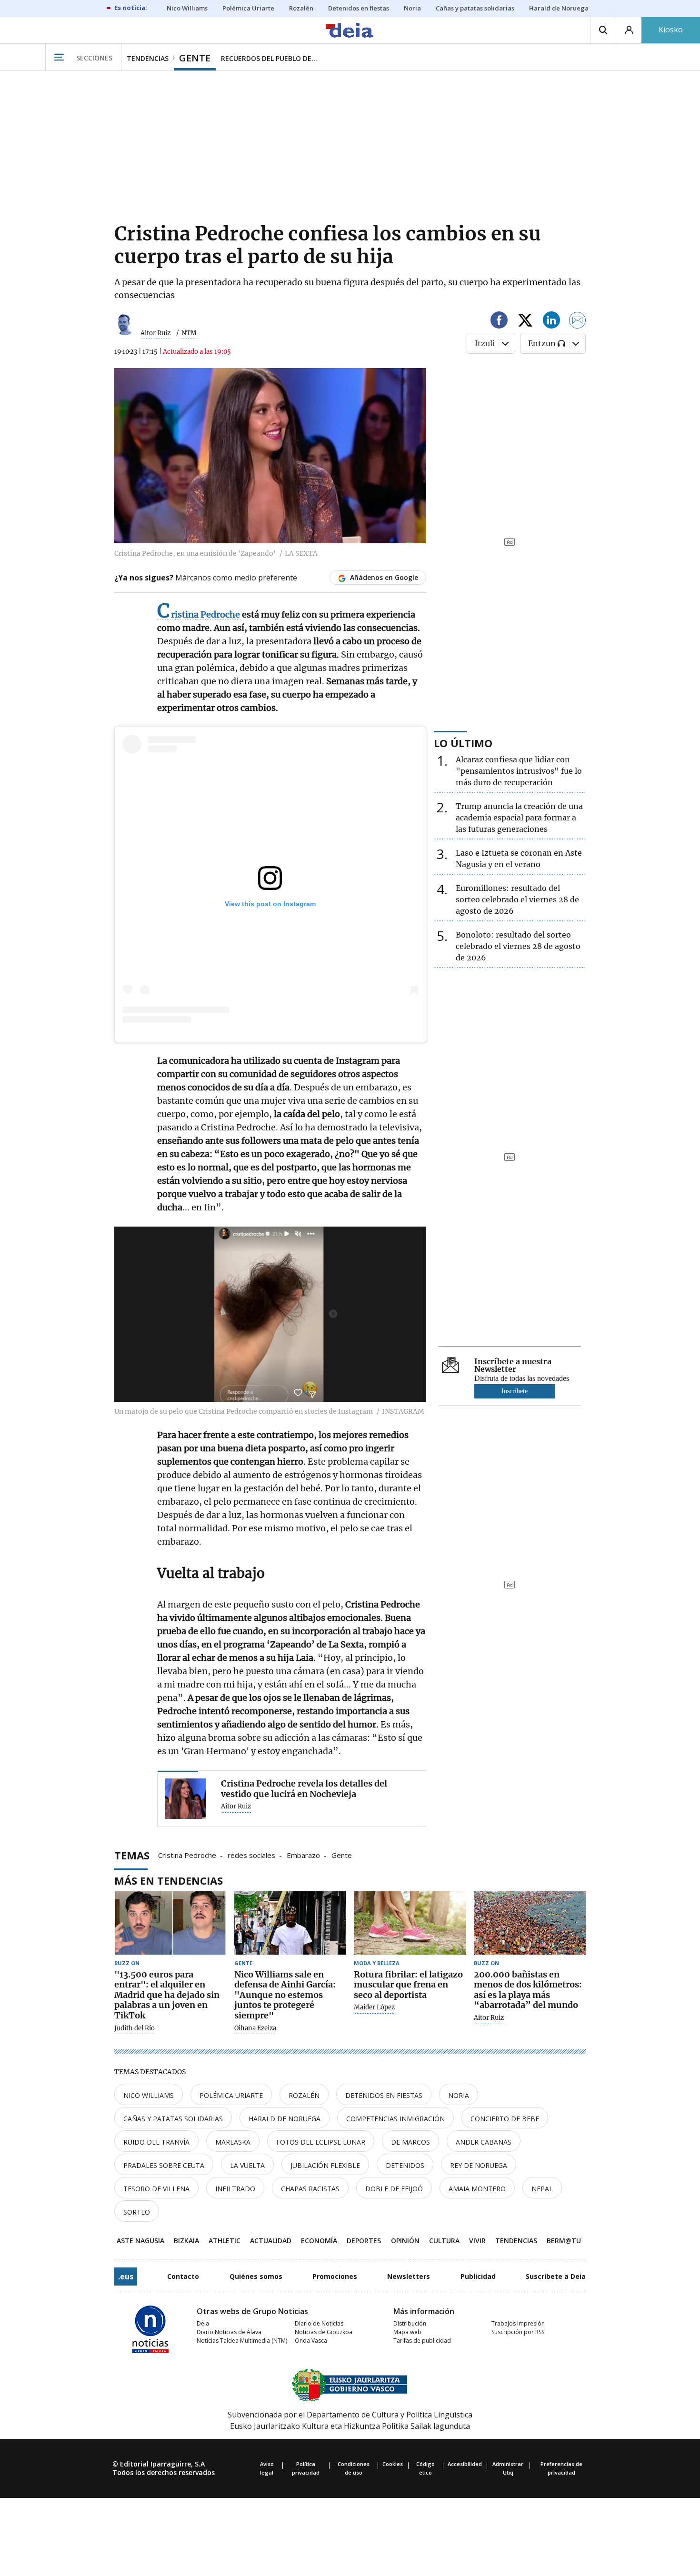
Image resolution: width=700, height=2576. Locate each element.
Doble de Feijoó (394, 2189)
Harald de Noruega (285, 2119)
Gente (342, 1855)
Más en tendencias (169, 1880)
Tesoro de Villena (156, 2189)
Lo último (463, 743)
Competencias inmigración (395, 2119)
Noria (459, 2095)
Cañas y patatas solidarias (173, 2119)
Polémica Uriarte (231, 2095)
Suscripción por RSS (518, 2332)
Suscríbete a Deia (556, 2276)
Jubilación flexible (325, 2165)
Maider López (374, 2007)
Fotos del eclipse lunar (321, 2142)
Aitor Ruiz (155, 333)
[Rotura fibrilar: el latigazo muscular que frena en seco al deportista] (410, 1923)
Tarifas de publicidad (422, 2341)
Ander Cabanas (484, 2142)
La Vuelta (247, 2165)
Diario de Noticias (319, 2323)
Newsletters (409, 2276)
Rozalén (304, 2095)
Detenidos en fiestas (384, 2095)
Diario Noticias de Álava (229, 2332)
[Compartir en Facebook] (499, 322)
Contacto (183, 2276)
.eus (126, 2276)
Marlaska (233, 2142)
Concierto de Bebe (505, 2119)
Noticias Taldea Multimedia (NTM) (242, 2341)
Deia (203, 2323)
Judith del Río (135, 2028)
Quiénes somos (256, 2276)
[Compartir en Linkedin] (551, 322)
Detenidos (405, 2165)
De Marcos (410, 2142)
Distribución (410, 2323)
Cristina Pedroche (187, 1855)
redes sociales (251, 1855)
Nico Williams (149, 2095)
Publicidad (478, 2276)
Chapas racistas (310, 2189)
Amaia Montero (477, 2189)
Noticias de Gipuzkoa (324, 2332)
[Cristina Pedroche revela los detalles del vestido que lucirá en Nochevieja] (185, 1799)
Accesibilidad (465, 2464)
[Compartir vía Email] (578, 322)
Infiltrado (235, 2189)
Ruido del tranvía (156, 2142)
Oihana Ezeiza (255, 2028)
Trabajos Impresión (518, 2323)
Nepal (542, 2189)
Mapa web (407, 2332)
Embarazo (303, 1855)
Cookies (393, 2464)
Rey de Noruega (479, 2165)
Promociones (335, 2276)
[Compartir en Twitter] (525, 322)
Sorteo (137, 2212)
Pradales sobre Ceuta (164, 2165)
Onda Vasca (311, 2341)
